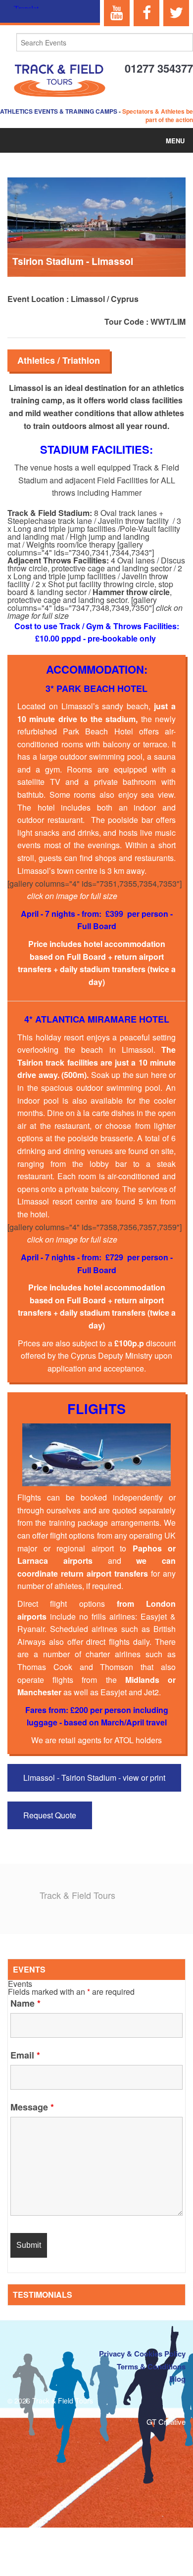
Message (32, 2107)
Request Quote (50, 1815)
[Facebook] (146, 13)
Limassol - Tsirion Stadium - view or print (94, 1778)
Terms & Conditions (151, 2366)
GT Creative (166, 2422)
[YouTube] (117, 13)
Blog (177, 2379)
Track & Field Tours (77, 1895)
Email (25, 2055)
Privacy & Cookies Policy (142, 2354)
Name (25, 2003)
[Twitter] (176, 13)
